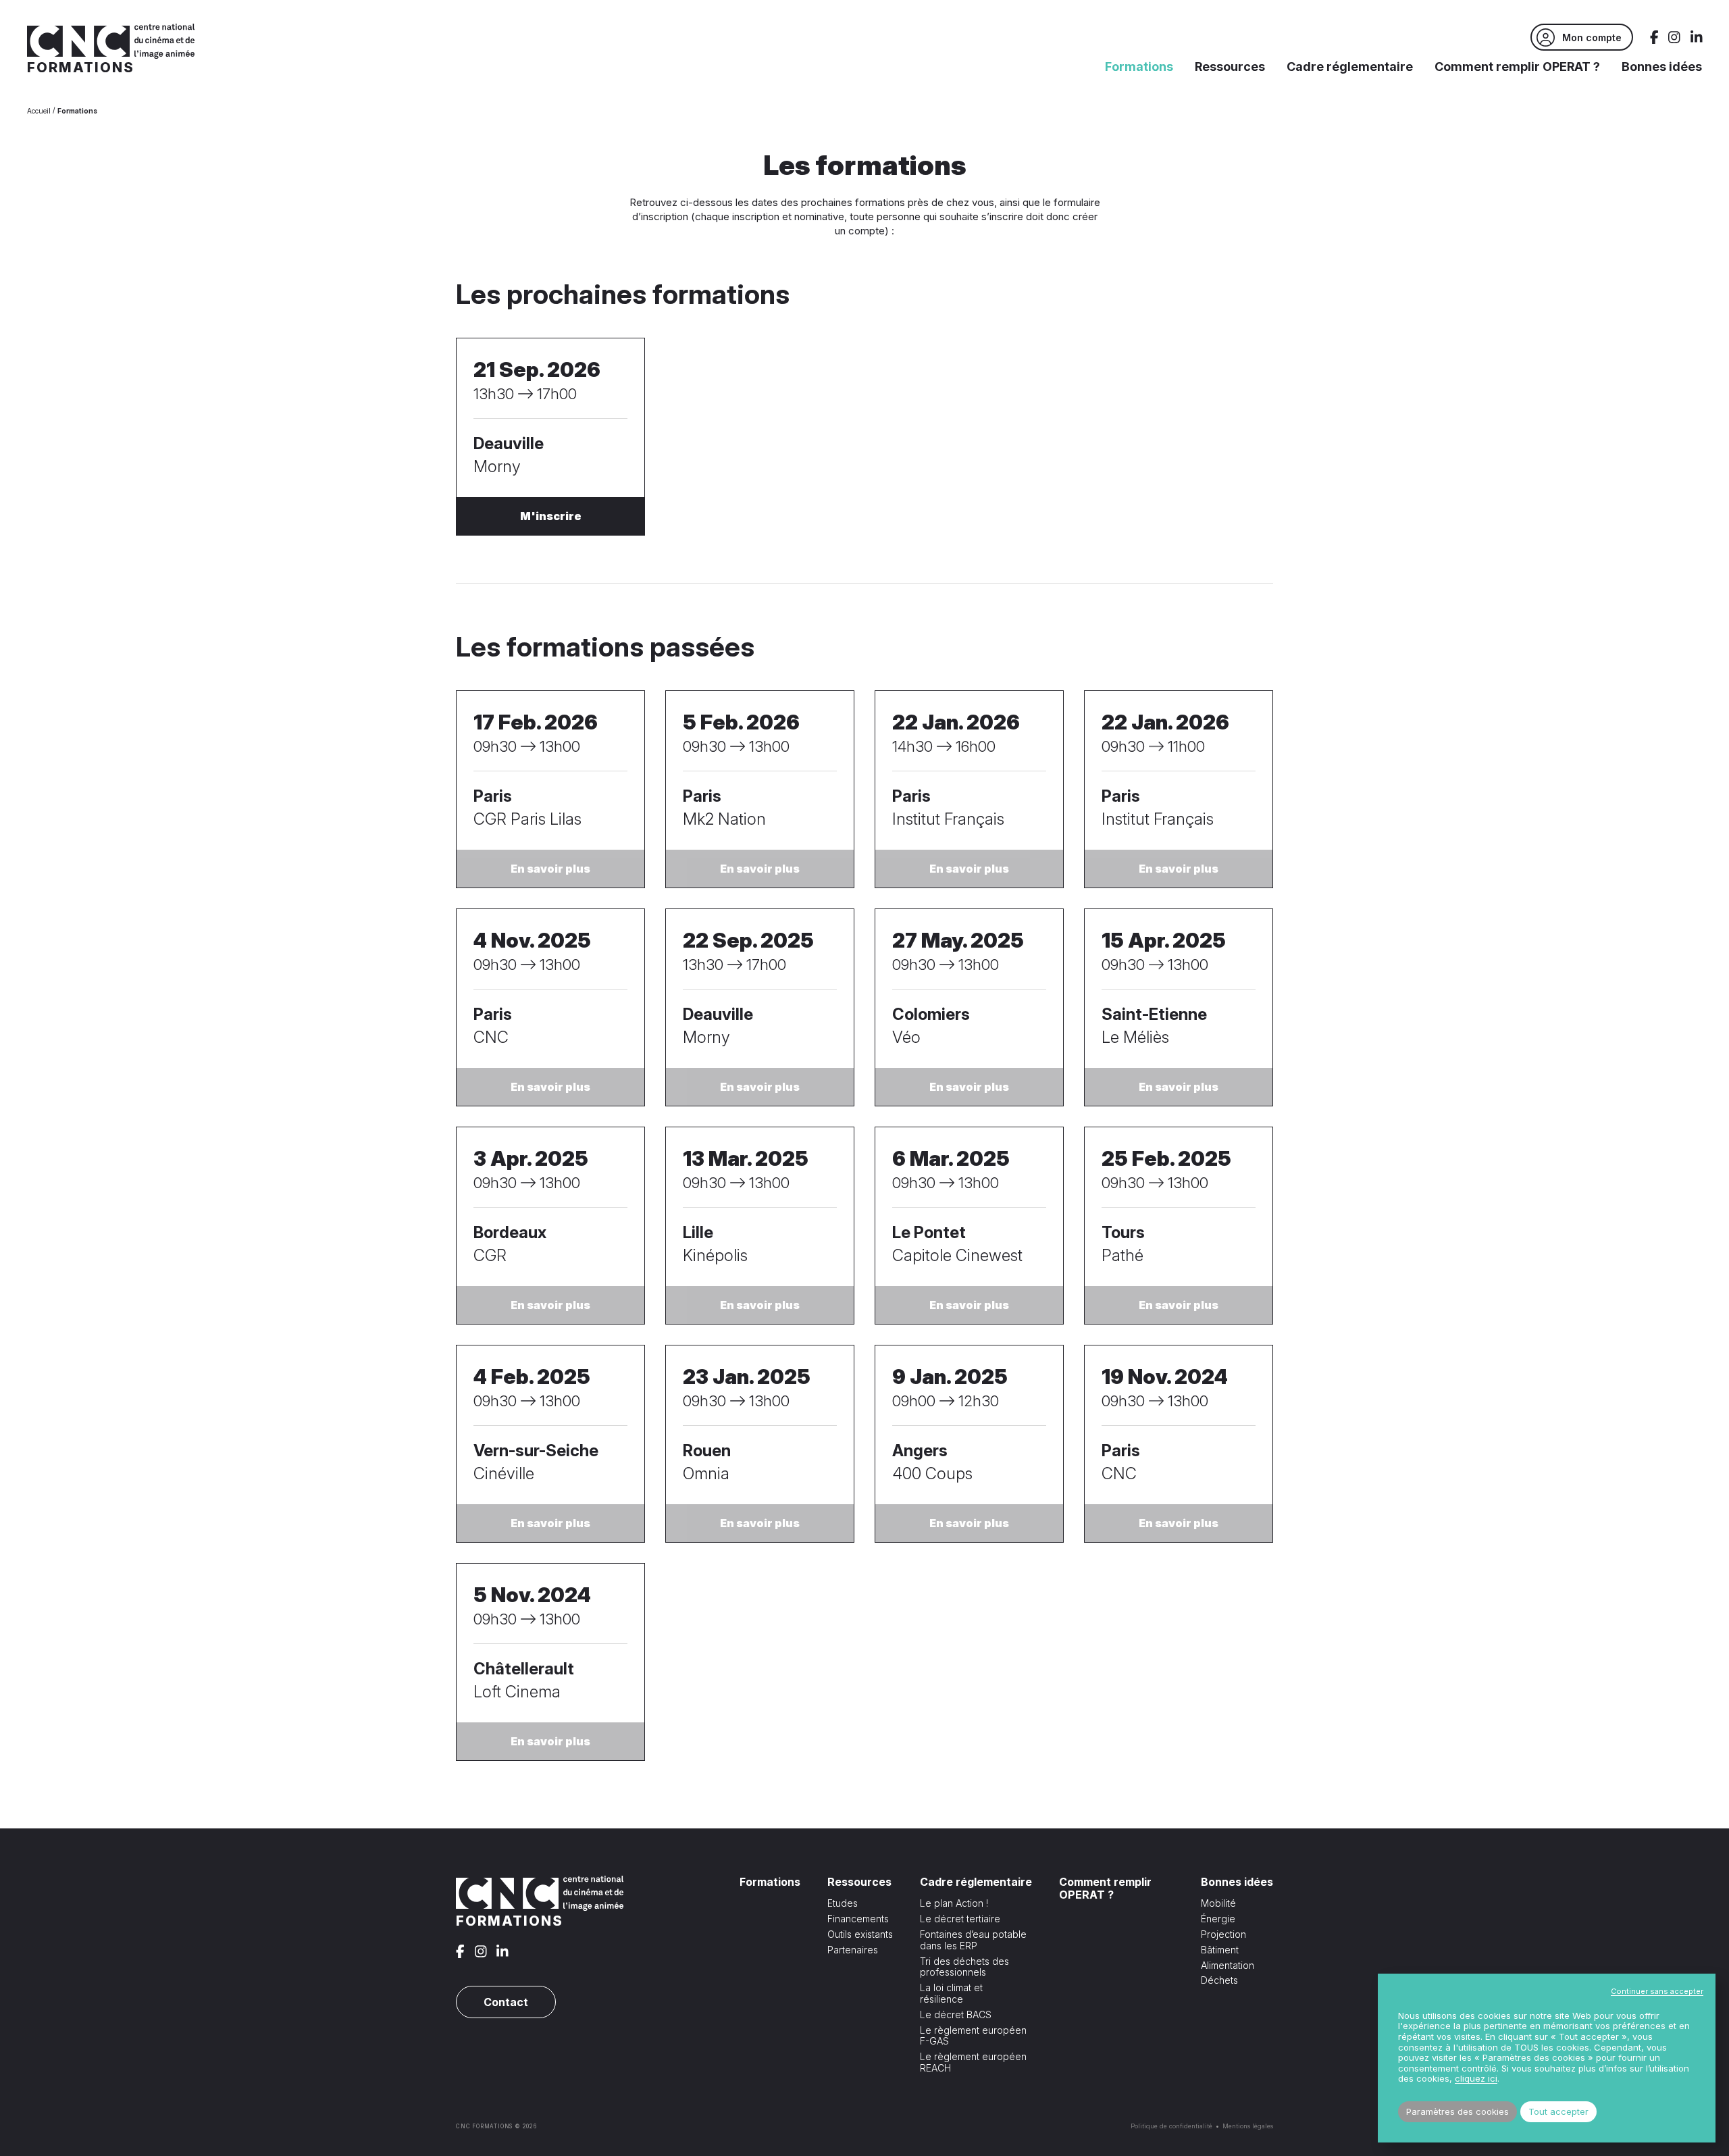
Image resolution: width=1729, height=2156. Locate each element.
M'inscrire (551, 516)
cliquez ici (1476, 2079)
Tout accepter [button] (1558, 2111)
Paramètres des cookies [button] (1457, 2111)
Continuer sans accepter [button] (1657, 1991)
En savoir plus (550, 869)
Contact (506, 2002)
